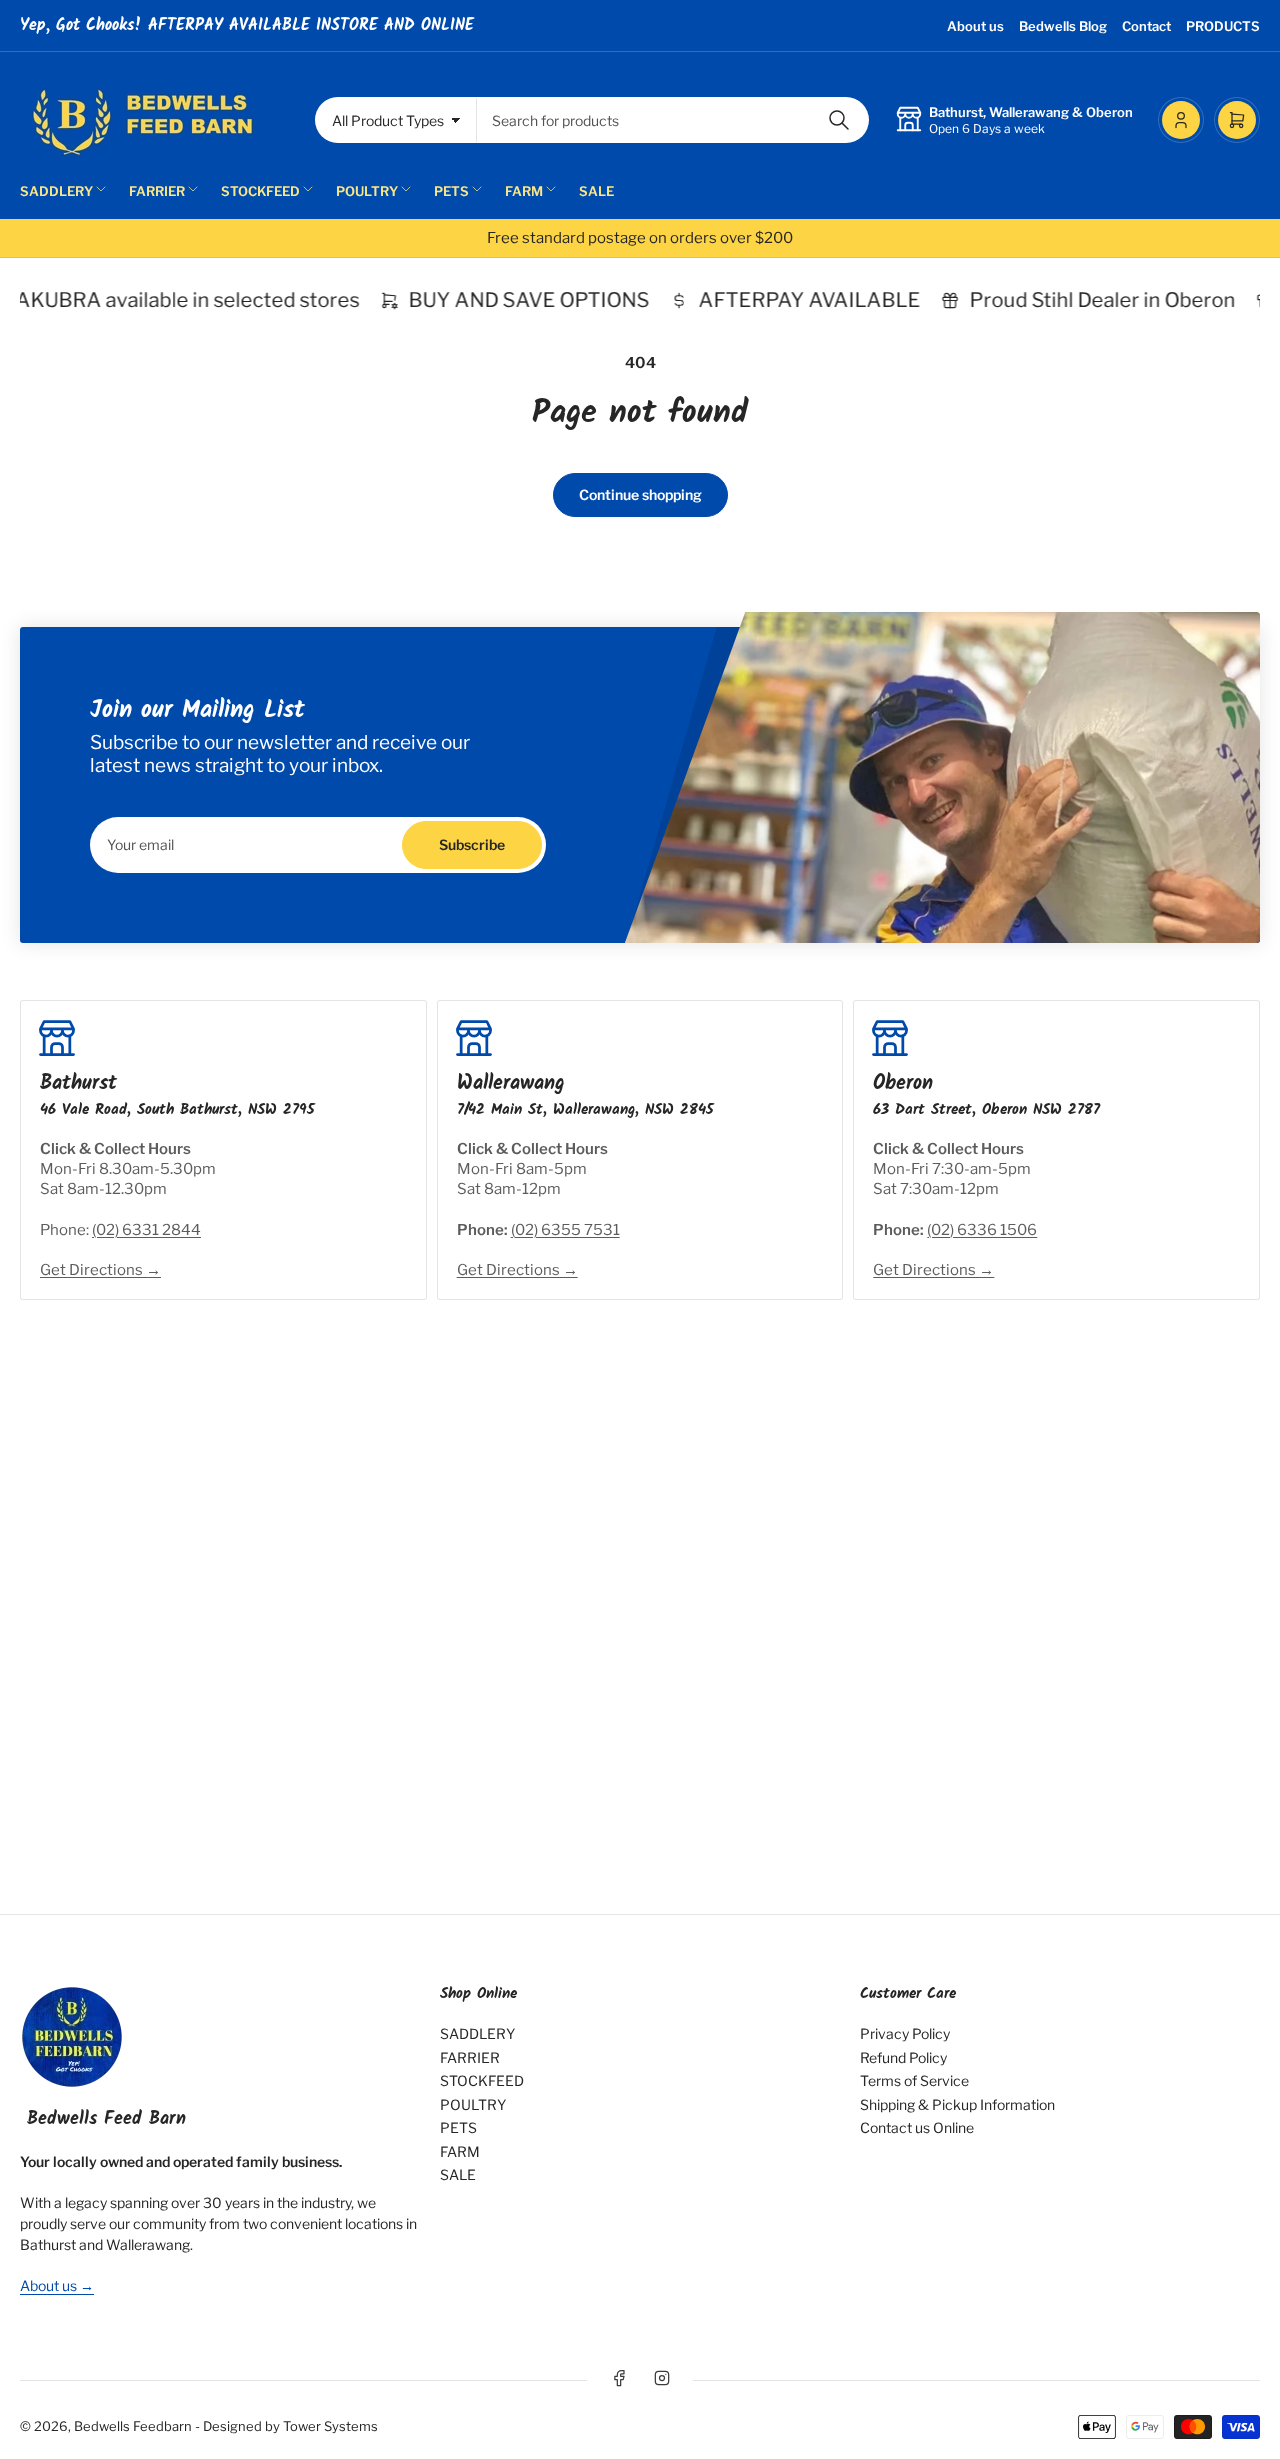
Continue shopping (640, 494)
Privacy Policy (905, 2033)
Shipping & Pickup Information (957, 2104)
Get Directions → (100, 1270)
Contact (1146, 26)
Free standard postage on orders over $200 (640, 238)
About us (975, 26)
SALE (596, 191)
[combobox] (673, 120)
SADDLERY (56, 191)
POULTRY (367, 191)
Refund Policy (903, 2057)
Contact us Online (917, 2127)
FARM (524, 191)
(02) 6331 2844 (146, 1230)
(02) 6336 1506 (982, 1230)
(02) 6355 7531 (565, 1230)
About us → (57, 2285)
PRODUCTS (1223, 26)
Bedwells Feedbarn (133, 2426)
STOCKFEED (260, 191)
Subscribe (472, 844)
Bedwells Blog (1063, 26)
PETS (451, 191)
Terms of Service (914, 2080)
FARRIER (157, 191)
